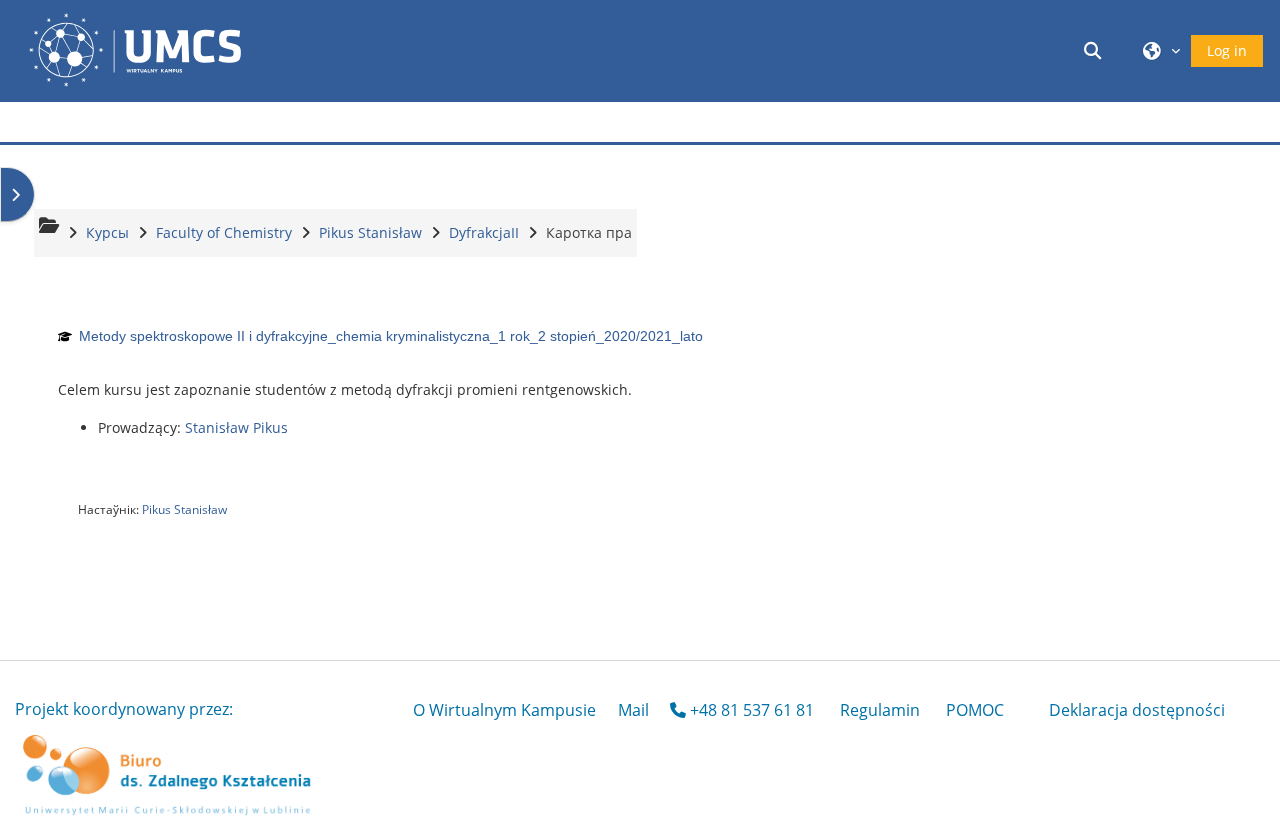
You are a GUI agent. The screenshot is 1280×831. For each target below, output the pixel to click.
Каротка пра (589, 232)
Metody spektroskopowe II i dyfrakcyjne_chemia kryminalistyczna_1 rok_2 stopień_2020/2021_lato (391, 336)
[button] (1096, 50)
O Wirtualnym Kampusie (504, 710)
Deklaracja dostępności (1137, 710)
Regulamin (880, 710)
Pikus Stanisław (184, 509)
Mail (633, 710)
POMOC (975, 710)
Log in (1227, 50)
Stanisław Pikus (236, 427)
